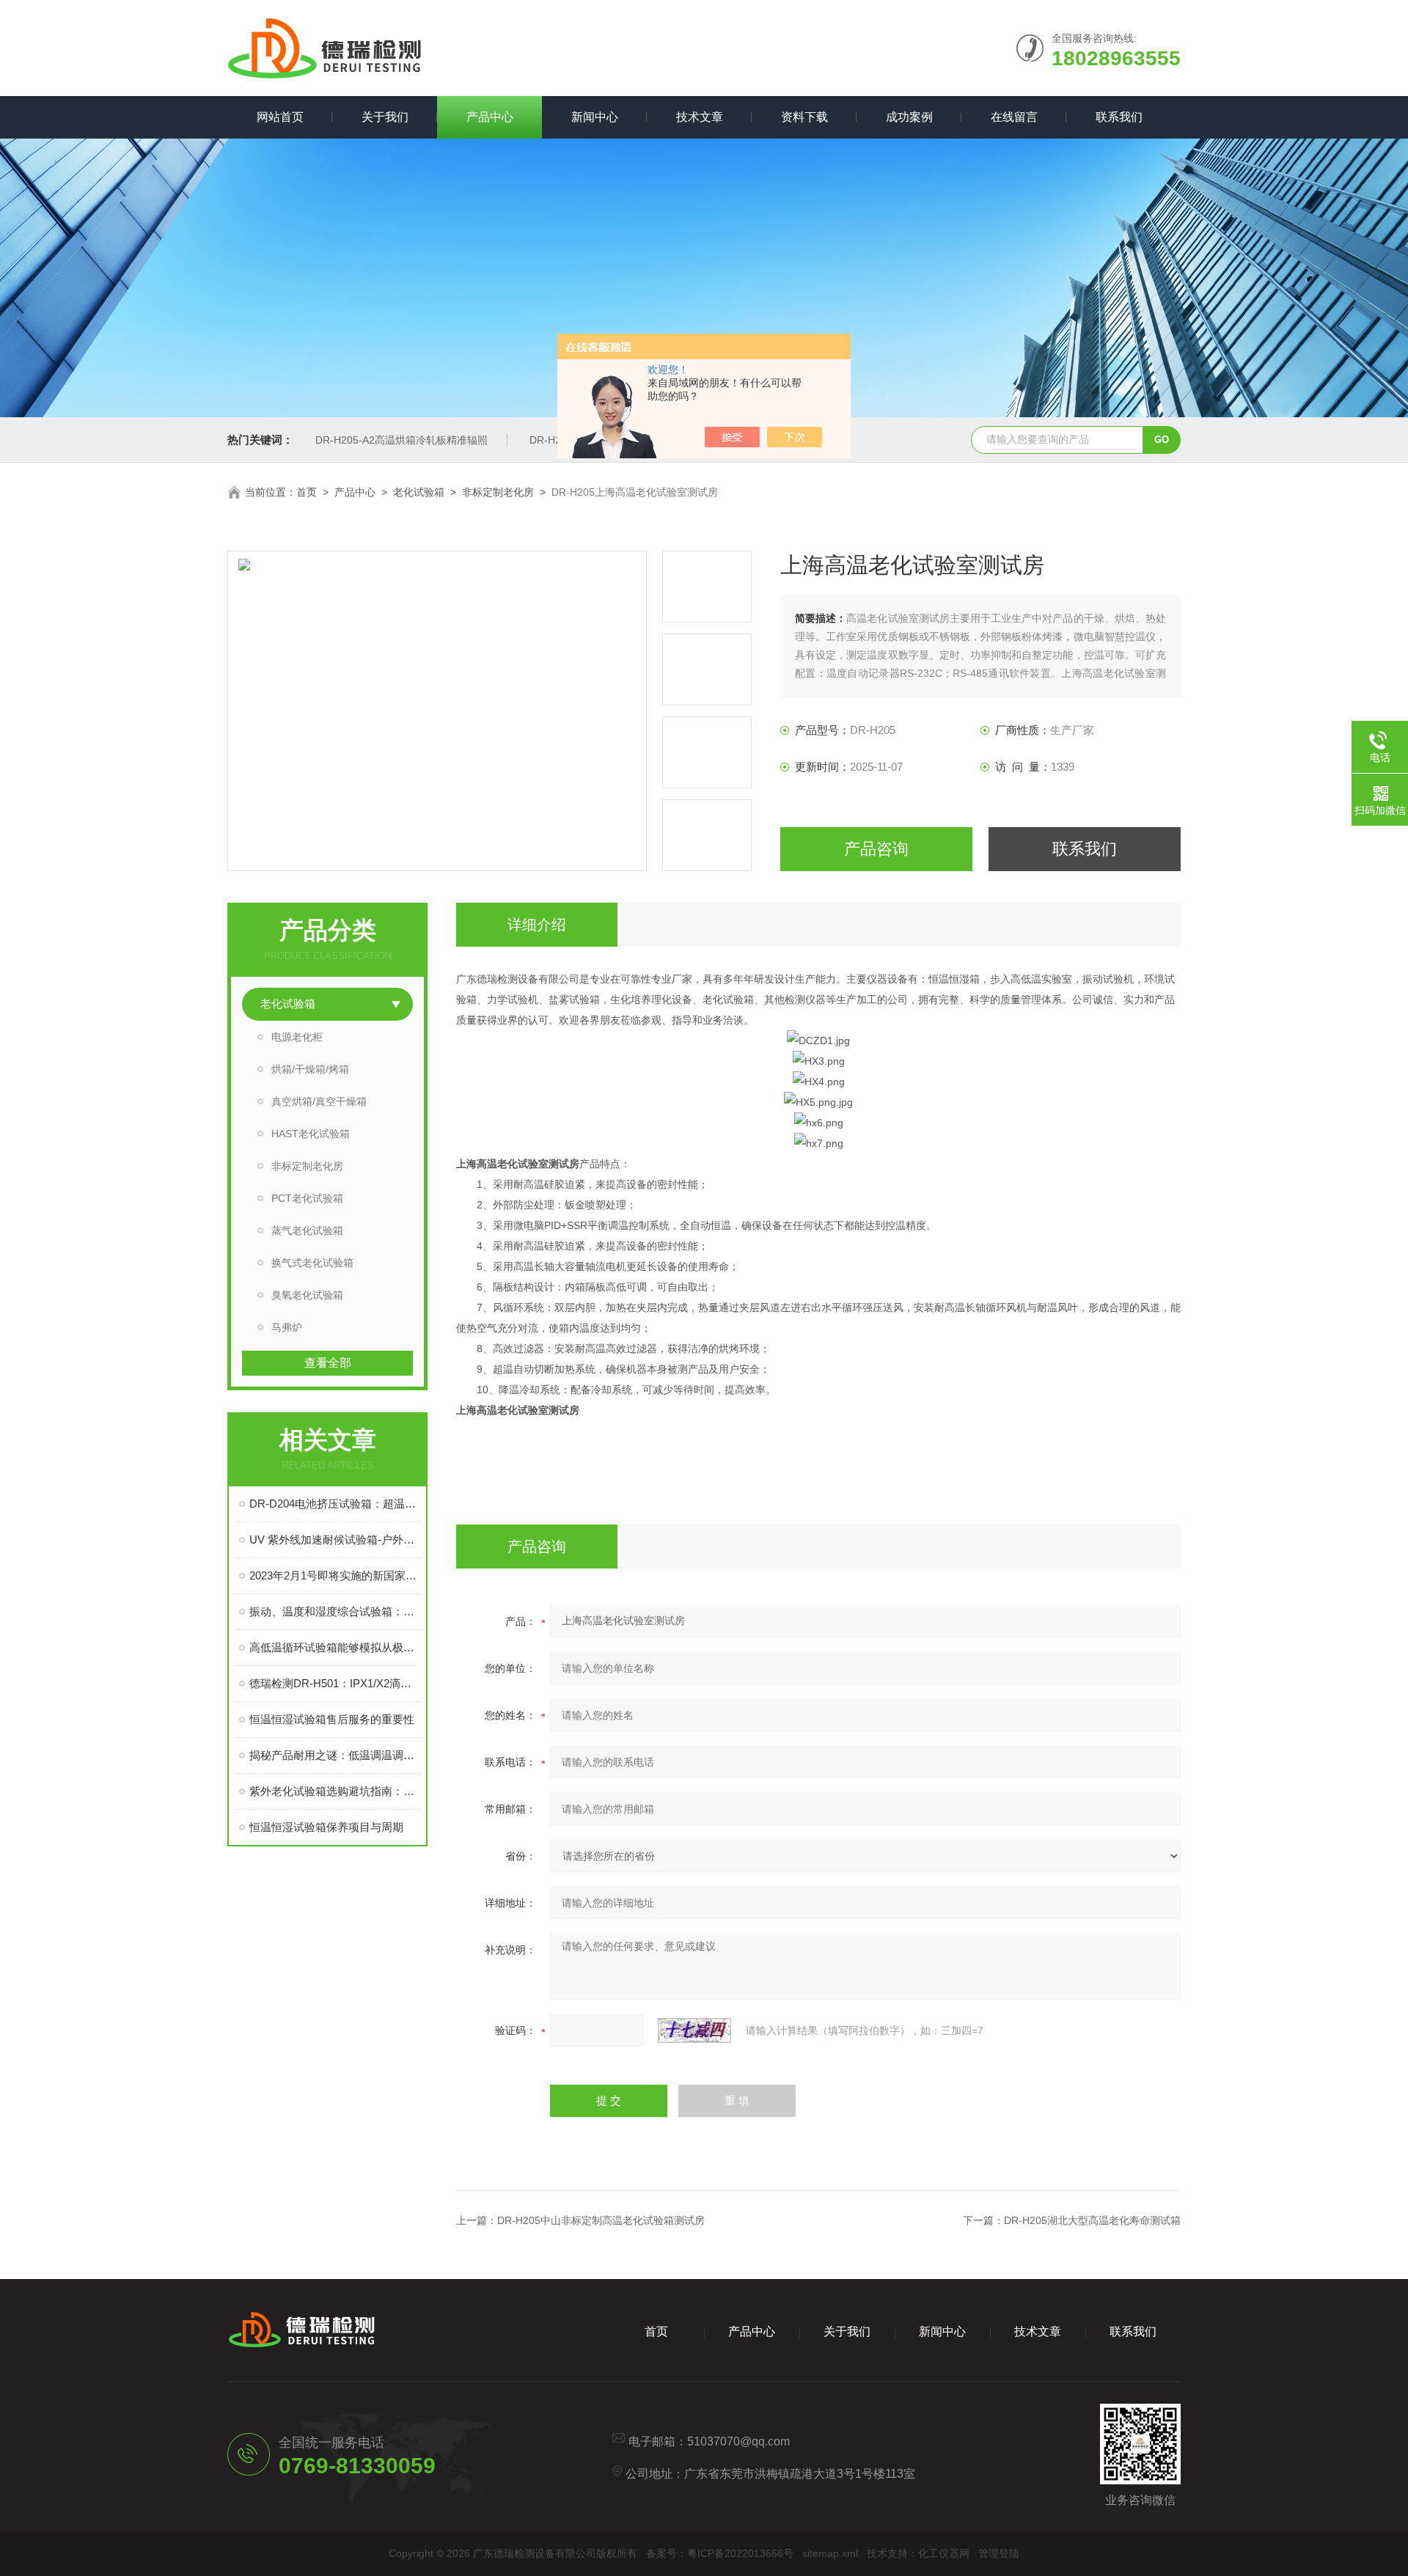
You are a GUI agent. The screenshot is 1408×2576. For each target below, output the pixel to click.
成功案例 (909, 117)
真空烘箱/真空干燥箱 (319, 1101)
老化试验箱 (419, 492)
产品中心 (490, 117)
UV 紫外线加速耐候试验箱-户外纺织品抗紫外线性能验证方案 (335, 1540)
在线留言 (1014, 117)
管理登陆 (999, 2553)
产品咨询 (876, 849)
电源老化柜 (297, 1037)
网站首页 (280, 117)
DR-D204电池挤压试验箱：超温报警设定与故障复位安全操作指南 (335, 1504)
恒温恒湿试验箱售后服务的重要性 (332, 1719)
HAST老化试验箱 (311, 1134)
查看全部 (328, 1363)
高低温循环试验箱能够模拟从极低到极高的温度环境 (335, 1647)
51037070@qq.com (738, 2441)
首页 (307, 492)
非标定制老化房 (498, 492)
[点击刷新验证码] (694, 2030)
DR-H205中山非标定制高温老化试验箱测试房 (601, 2220)
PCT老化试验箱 (307, 1198)
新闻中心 (595, 117)
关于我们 (385, 117)
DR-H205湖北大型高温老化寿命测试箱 (1092, 2220)
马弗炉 (287, 1327)
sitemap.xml (830, 2553)
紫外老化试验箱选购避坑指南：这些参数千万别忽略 (335, 1791)
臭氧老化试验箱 (307, 1295)
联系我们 (1119, 117)
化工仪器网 (944, 2553)
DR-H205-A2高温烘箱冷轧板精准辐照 (401, 440)
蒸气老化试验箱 (307, 1230)
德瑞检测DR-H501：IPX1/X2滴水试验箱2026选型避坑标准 (335, 1683)
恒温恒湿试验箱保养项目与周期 (326, 1827)
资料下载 (804, 117)
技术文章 (700, 117)
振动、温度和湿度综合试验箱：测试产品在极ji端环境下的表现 (335, 1611)
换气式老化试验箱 (312, 1263)
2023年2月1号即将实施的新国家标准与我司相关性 (335, 1575)
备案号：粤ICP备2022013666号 (720, 2553)
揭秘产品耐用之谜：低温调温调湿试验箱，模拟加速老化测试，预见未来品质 (335, 1755)
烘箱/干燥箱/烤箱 (310, 1069)
